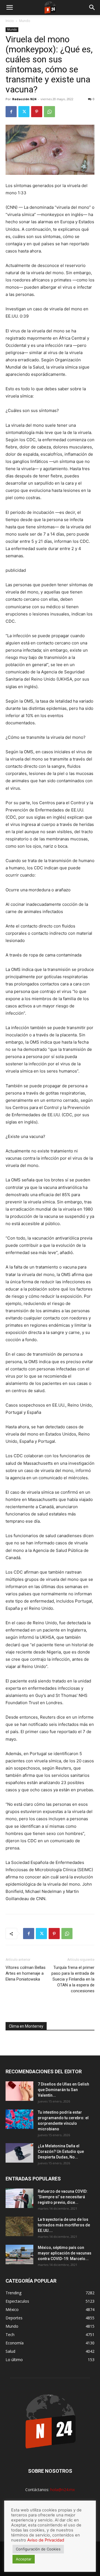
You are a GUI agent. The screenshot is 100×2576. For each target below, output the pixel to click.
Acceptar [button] (24, 2559)
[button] (9, 8)
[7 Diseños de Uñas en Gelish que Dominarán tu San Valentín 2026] (19, 2091)
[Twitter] (24, 112)
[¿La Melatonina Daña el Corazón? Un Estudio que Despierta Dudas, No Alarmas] (19, 2153)
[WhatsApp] (49, 112)
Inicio (10, 21)
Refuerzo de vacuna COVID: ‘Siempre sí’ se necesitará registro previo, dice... (63, 2197)
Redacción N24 (24, 99)
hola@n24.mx (62, 2490)
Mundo (25, 21)
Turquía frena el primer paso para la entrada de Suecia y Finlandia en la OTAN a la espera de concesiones (73, 1979)
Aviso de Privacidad (46, 2540)
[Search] (92, 8)
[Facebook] (11, 112)
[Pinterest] (37, 112)
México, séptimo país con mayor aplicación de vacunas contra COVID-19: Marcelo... (65, 2253)
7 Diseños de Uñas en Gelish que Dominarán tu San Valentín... (63, 2090)
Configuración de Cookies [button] (38, 2549)
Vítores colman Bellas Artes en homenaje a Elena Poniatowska (26, 1973)
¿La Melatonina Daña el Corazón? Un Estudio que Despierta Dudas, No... (61, 2151)
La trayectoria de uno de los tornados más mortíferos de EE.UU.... (64, 2225)
